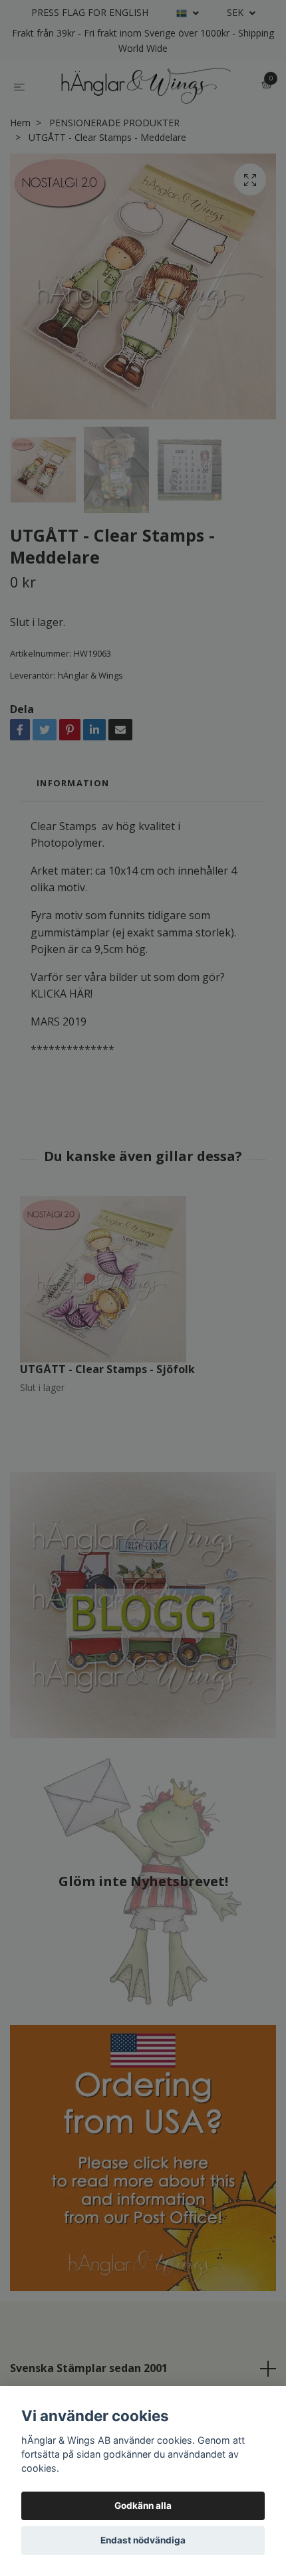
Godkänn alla (143, 2506)
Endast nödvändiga (143, 2540)
